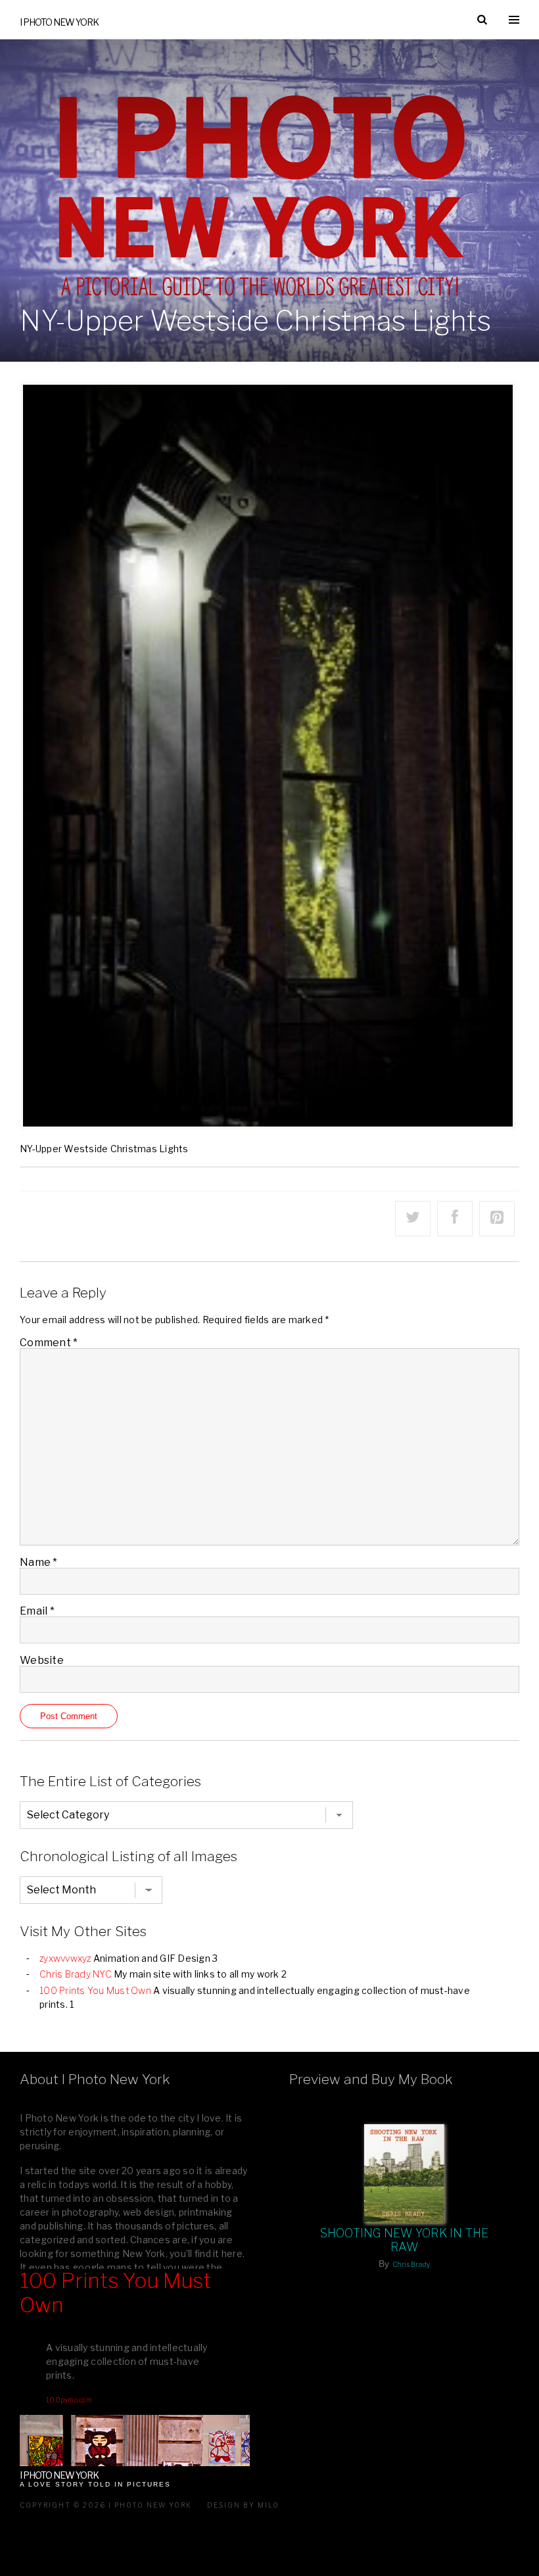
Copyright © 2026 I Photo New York (106, 2505)
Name (39, 1562)
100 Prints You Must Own (95, 1990)
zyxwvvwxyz (65, 1958)
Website (42, 1660)
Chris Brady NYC (76, 1974)
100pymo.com (69, 2400)
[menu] (514, 20)
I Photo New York (59, 22)
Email (37, 1611)
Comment (49, 1343)
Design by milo (243, 2505)
